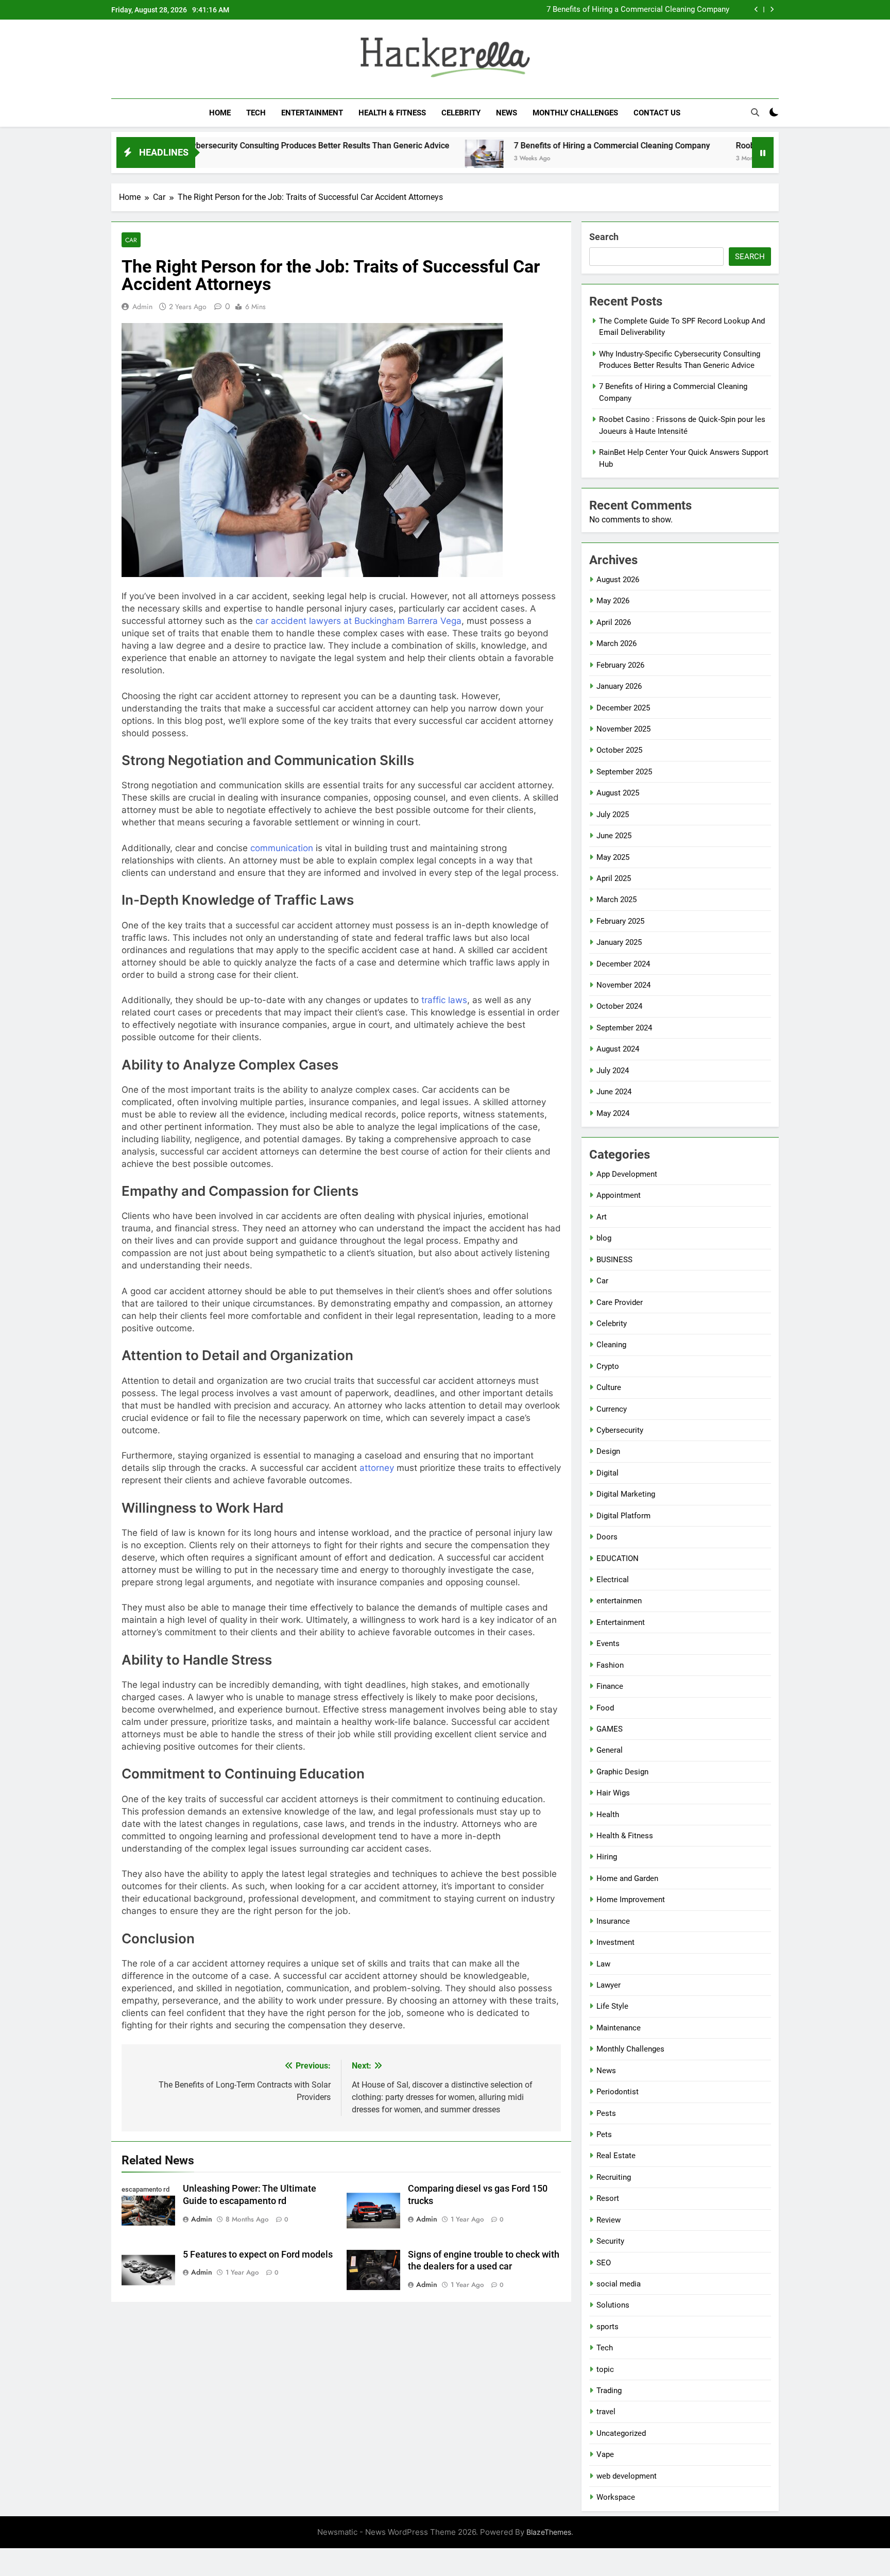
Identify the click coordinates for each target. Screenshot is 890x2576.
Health (608, 1815)
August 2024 (618, 1049)
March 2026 (617, 643)
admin (142, 307)
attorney (377, 1468)
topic (605, 2369)
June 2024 (614, 1092)
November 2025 (623, 729)
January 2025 (619, 942)
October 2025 (619, 750)
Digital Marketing (626, 1494)
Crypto (608, 1366)
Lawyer (609, 1985)
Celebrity (461, 113)
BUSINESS (614, 1260)
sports (607, 2327)
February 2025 (620, 921)
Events (608, 1643)
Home (220, 113)
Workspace (616, 2497)
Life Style (612, 2006)
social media (619, 2284)
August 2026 (618, 580)
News (507, 113)
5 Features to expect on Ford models (258, 2255)
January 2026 (619, 686)
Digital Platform (623, 1516)
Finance (610, 1686)
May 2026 (613, 601)
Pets (604, 2134)
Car (131, 240)
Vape (605, 2454)
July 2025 (613, 815)
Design (608, 1451)
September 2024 (624, 1028)
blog (604, 1238)
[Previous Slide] (756, 10)
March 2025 (617, 900)
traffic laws (444, 1000)
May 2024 (613, 1113)
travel (606, 2412)
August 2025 (618, 793)
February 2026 (620, 665)
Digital (607, 1473)
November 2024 (623, 985)
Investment (615, 1942)
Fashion (610, 1665)
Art (602, 1217)
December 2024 (623, 964)
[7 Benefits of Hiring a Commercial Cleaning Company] (393, 159)
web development (627, 2476)
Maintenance (619, 2028)
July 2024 (613, 1071)
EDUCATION (618, 1558)
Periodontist (618, 2092)
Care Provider (620, 1302)
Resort (608, 2198)
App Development (627, 1174)
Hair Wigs (613, 1793)
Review (609, 2220)
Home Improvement (631, 1900)
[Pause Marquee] (763, 152)
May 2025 (613, 857)
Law (603, 1964)
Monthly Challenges (575, 113)
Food (605, 1708)
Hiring (607, 1857)
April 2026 (614, 622)
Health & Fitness (392, 113)
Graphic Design (622, 1772)
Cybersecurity (620, 1430)
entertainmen (619, 1601)
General (610, 1750)
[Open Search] (755, 112)
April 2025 (614, 878)
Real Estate (616, 2156)
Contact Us (657, 113)
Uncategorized (621, 2433)
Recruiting (614, 2177)
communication (282, 848)
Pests (606, 2113)
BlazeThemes (549, 2532)
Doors (607, 1537)
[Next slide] (772, 10)
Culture (609, 1387)
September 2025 (624, 772)
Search (604, 237)
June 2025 (614, 836)
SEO (604, 2263)
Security (610, 2241)
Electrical (613, 1580)
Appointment (619, 1195)
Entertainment (312, 113)
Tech (256, 113)
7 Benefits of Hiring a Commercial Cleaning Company (638, 10)
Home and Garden (627, 1878)
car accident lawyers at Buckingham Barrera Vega (358, 621)
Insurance (613, 1921)
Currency (612, 1409)
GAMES (610, 1729)
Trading (609, 2391)
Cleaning (611, 1345)
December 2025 (623, 708)
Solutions (613, 2305)
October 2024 (619, 1006)
